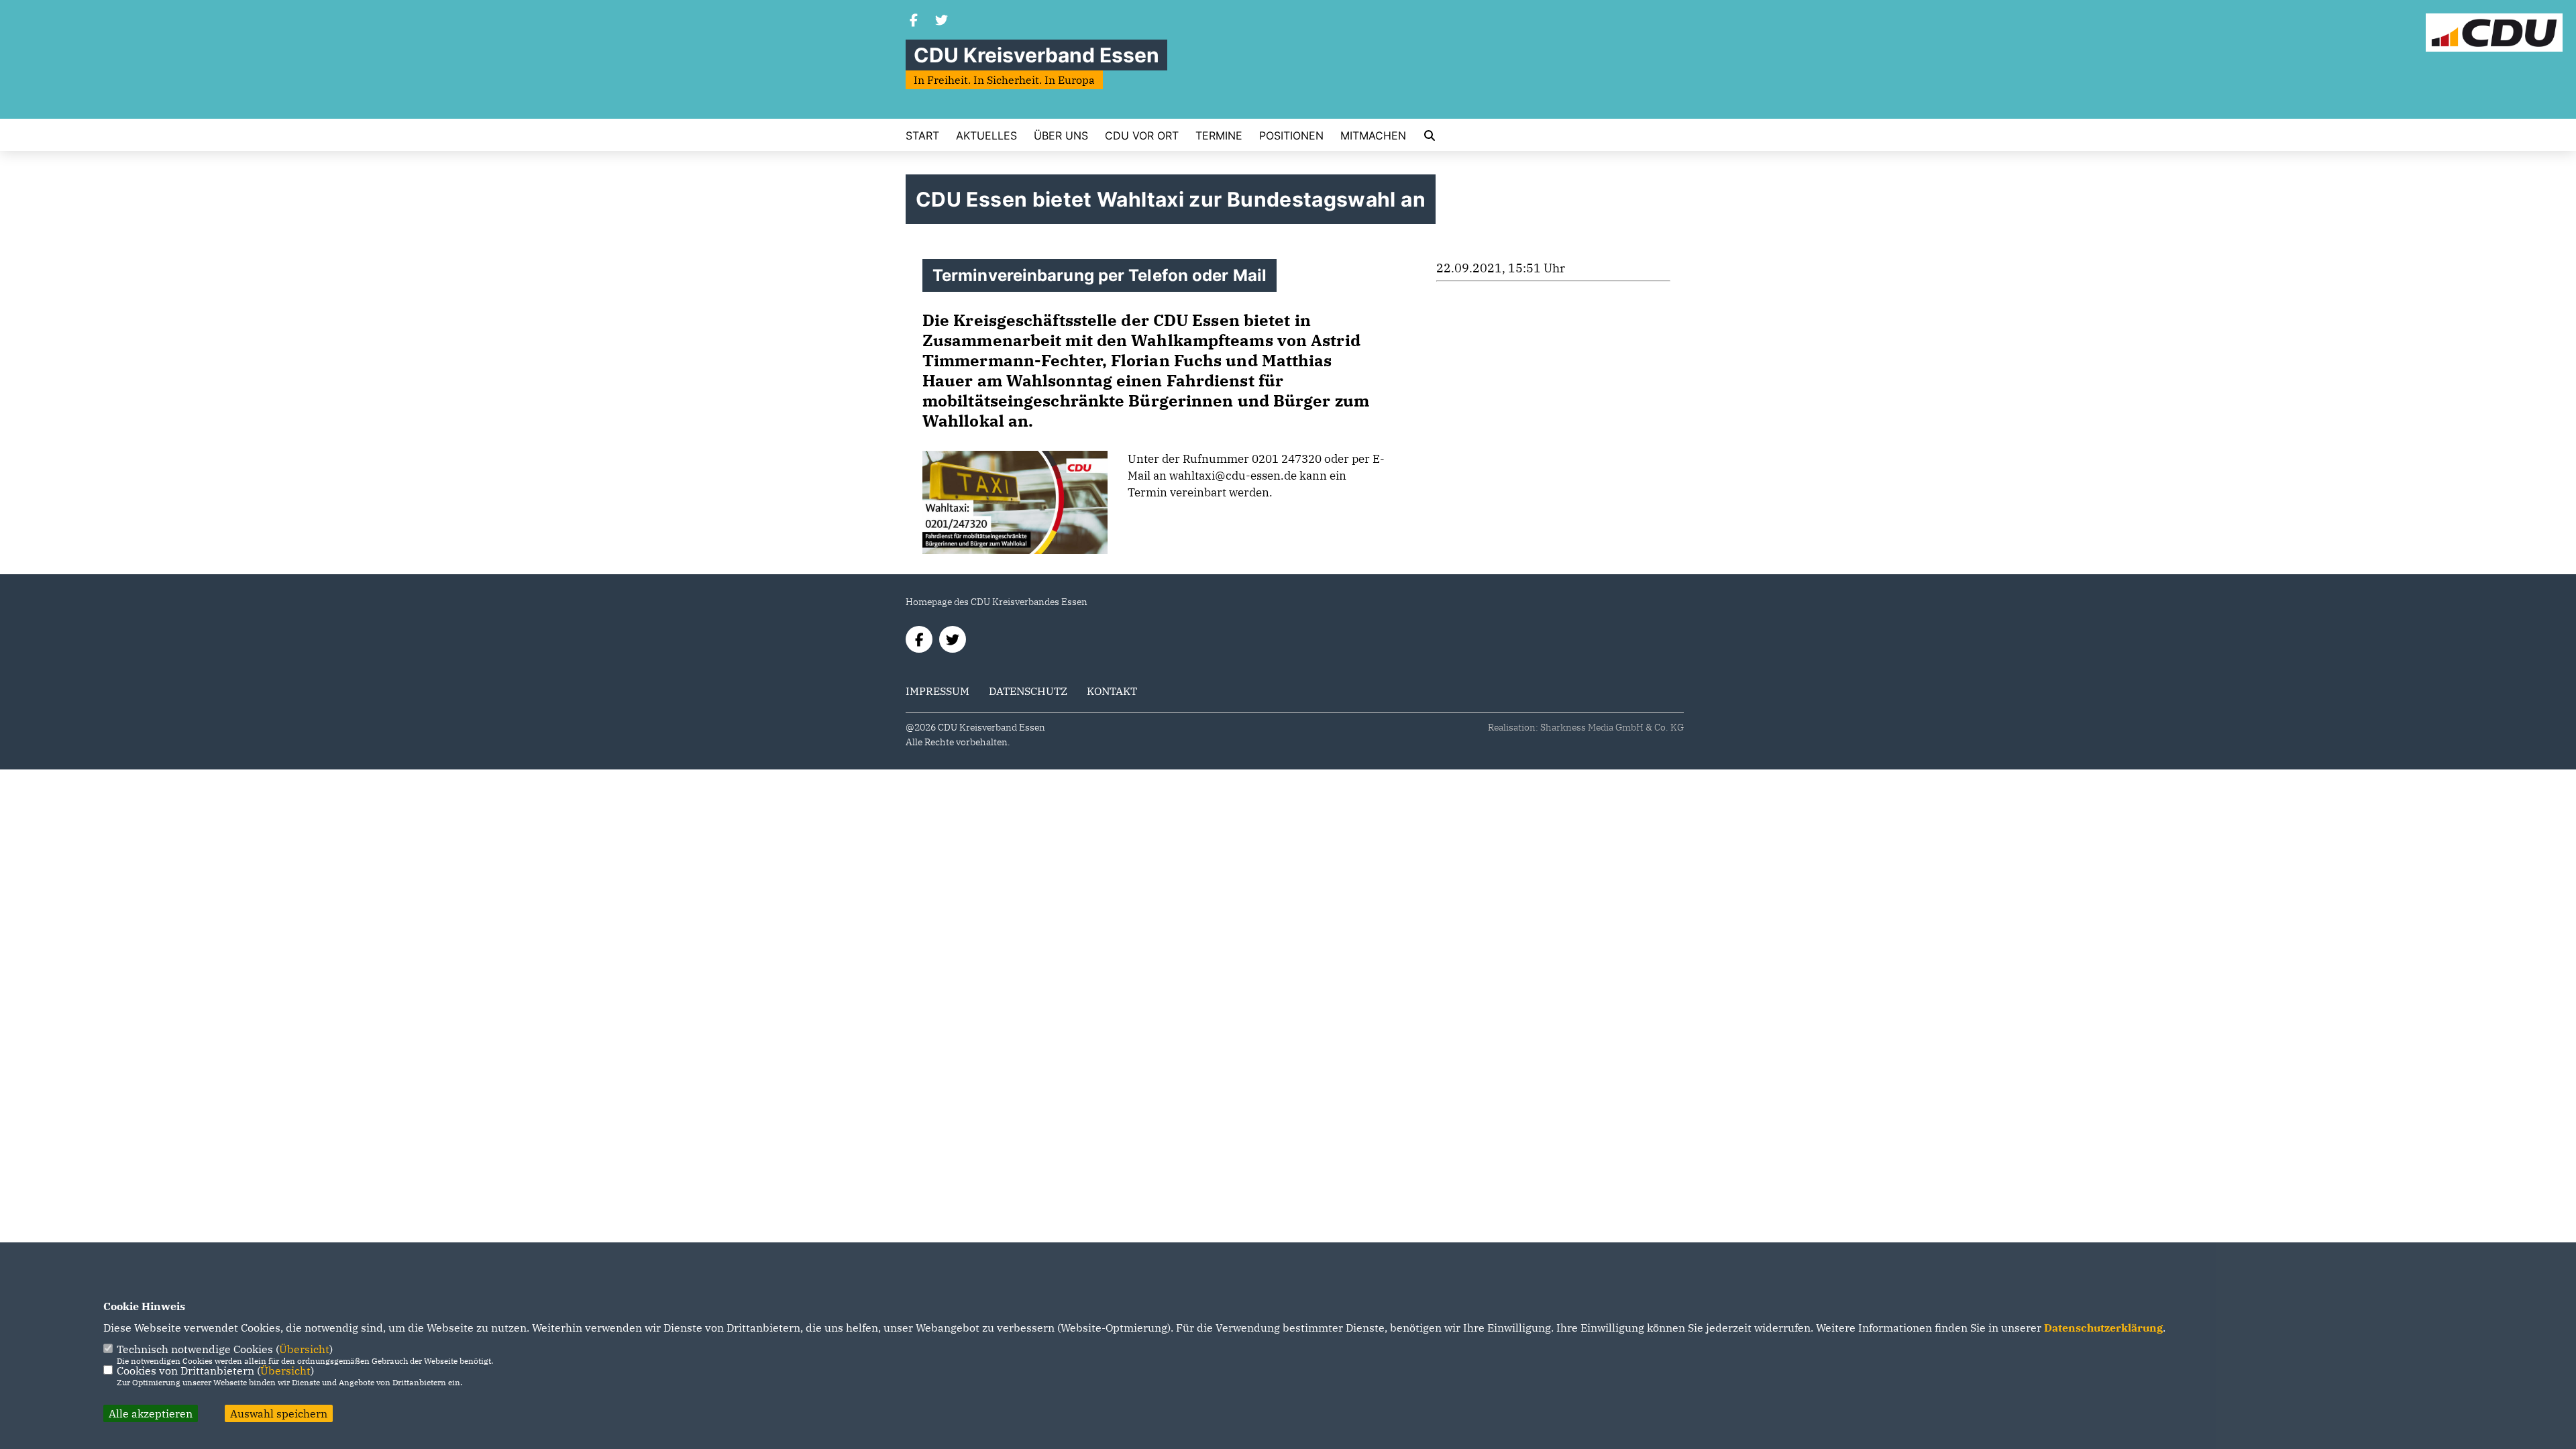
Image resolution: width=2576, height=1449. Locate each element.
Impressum (937, 691)
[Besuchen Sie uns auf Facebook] (914, 21)
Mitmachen (1373, 136)
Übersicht (304, 1349)
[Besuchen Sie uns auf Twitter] (942, 21)
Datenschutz (1028, 691)
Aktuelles (986, 136)
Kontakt (1112, 691)
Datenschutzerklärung (2103, 1328)
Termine (1219, 136)
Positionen (1291, 136)
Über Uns (1061, 136)
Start (922, 136)
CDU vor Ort (1142, 136)
